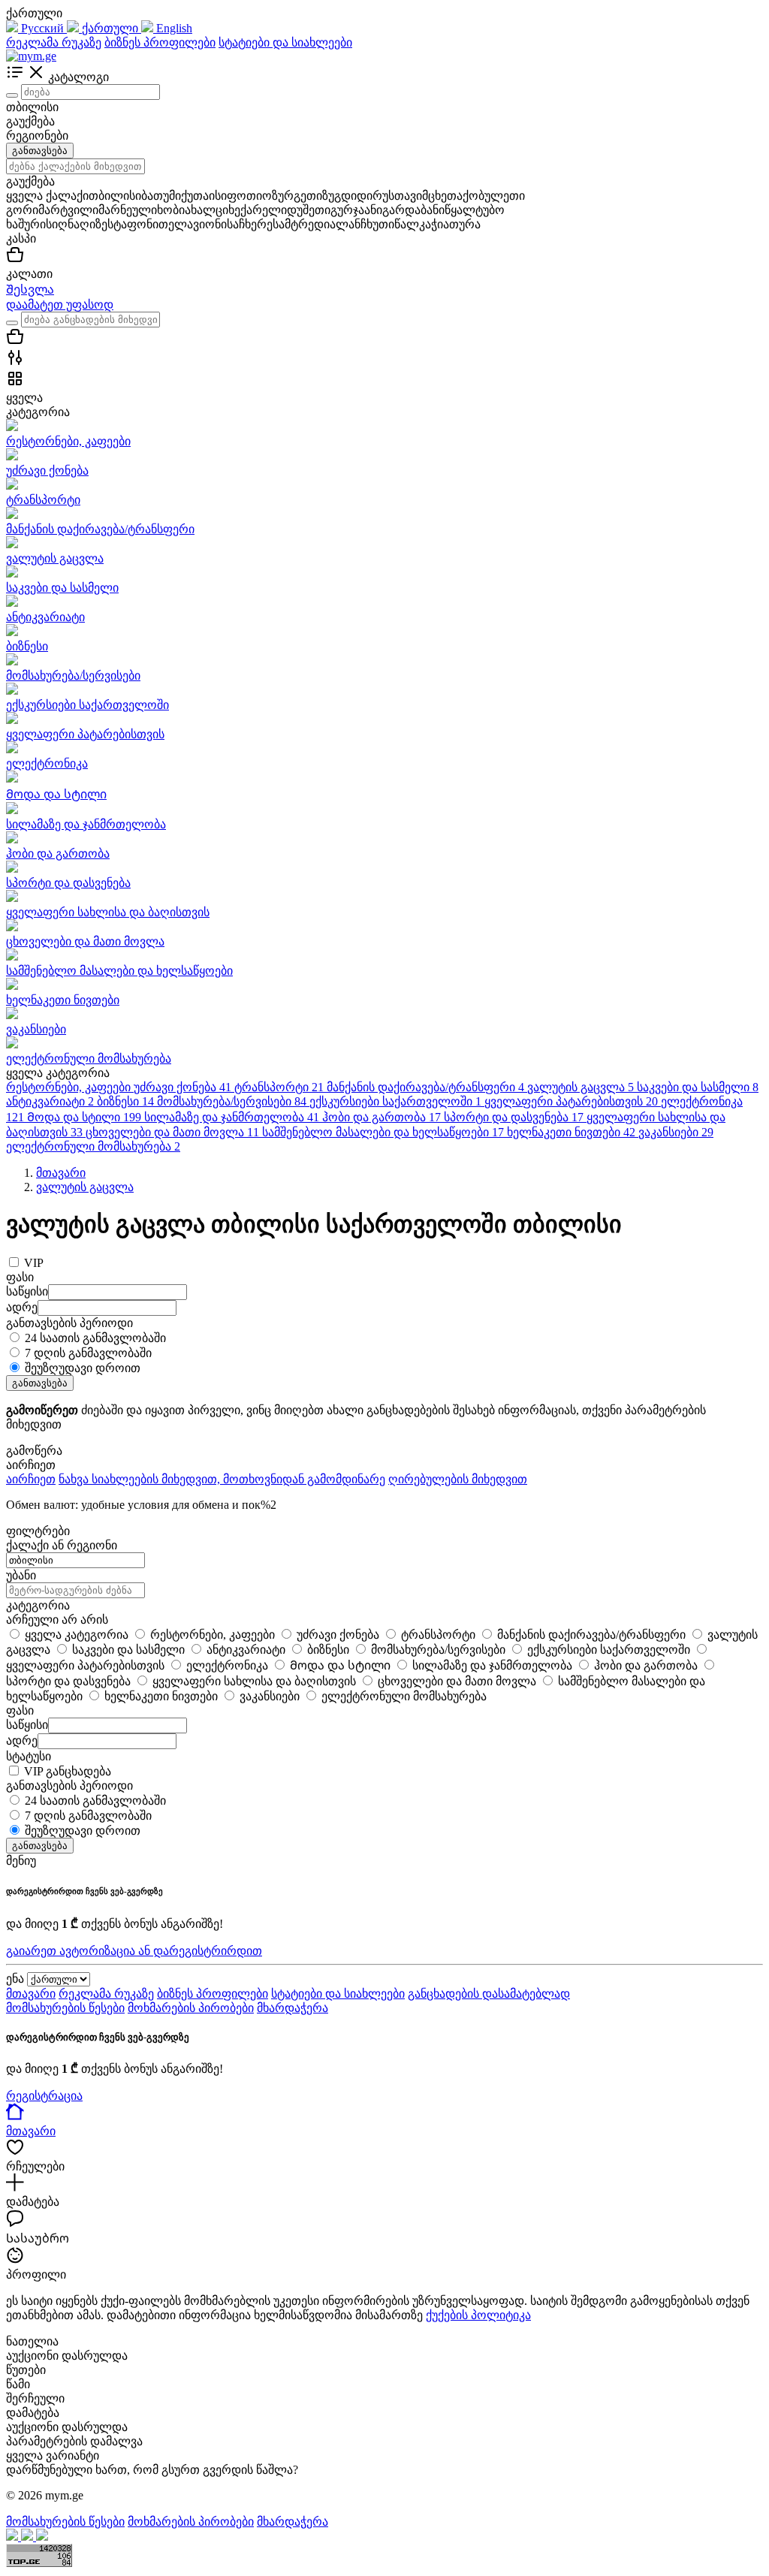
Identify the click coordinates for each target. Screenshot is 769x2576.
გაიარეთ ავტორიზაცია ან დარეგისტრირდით (134, 1951)
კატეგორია (38, 1605)
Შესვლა (30, 290)
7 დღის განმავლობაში (88, 1353)
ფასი (20, 1710)
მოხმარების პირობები (191, 2008)
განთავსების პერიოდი (69, 1786)
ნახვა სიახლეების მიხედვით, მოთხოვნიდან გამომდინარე (222, 1479)
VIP (34, 1263)
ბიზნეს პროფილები (160, 42)
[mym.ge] (31, 56)
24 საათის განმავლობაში (95, 1338)
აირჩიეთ (31, 1479)
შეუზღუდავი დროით (83, 1368)
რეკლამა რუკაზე (54, 42)
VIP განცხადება (68, 1771)
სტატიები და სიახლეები (285, 42)
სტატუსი (29, 1756)
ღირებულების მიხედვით (458, 1479)
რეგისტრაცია (44, 2096)
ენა (15, 1979)
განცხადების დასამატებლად (489, 1994)
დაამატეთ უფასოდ (60, 305)
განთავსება (40, 151)
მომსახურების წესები (65, 2008)
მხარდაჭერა (293, 2008)
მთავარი (31, 1994)
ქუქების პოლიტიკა (478, 2315)
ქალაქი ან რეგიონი (62, 1545)
